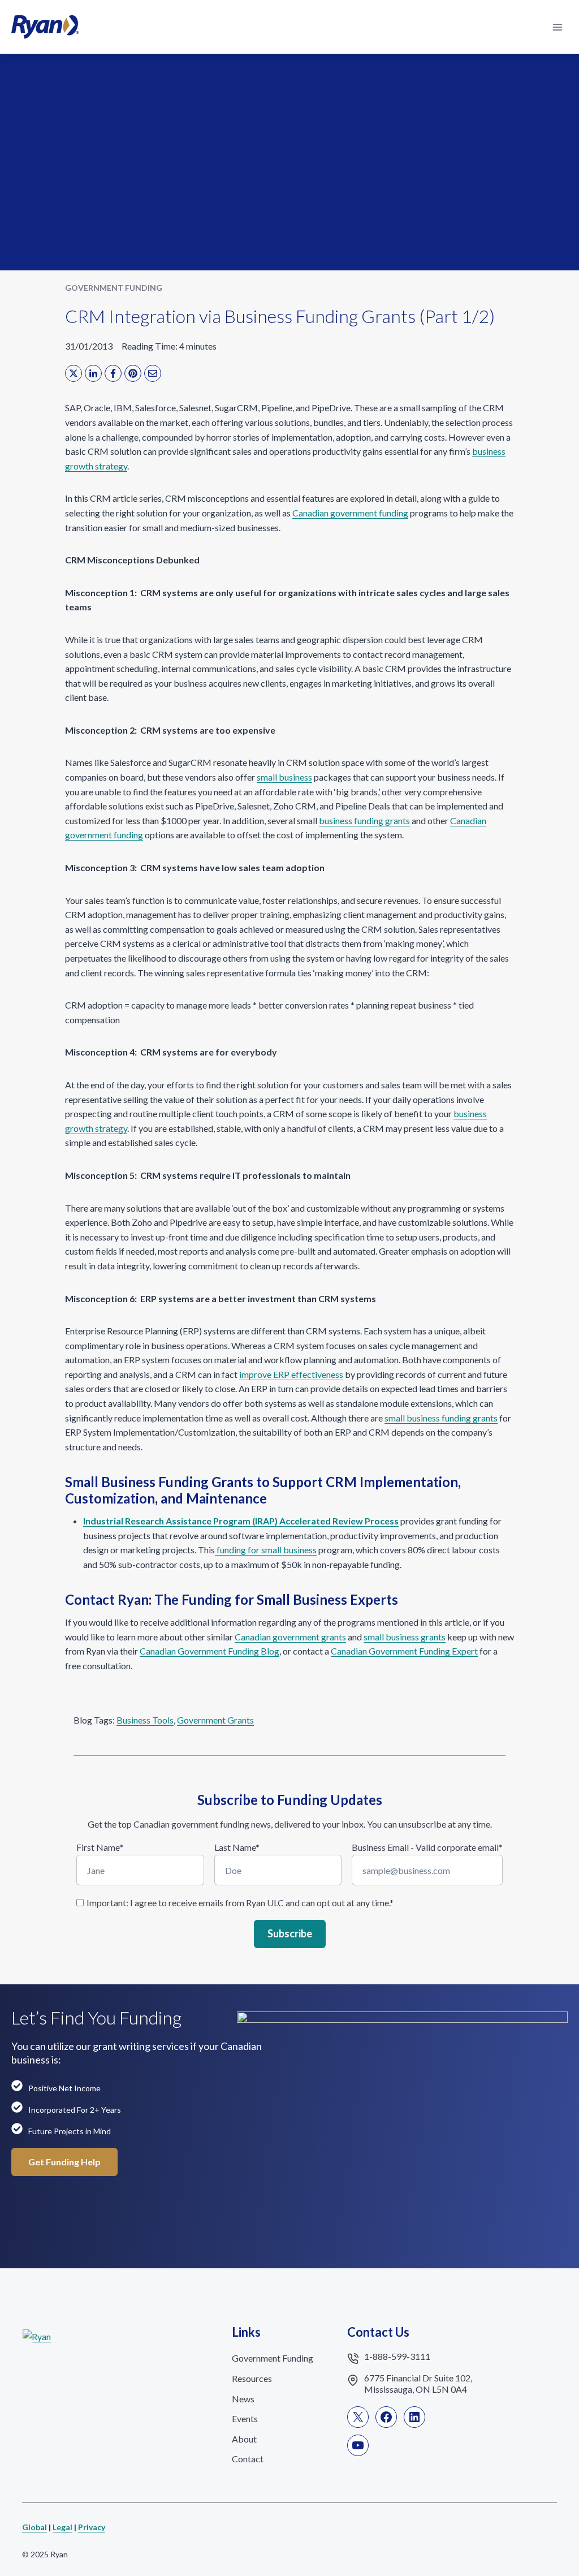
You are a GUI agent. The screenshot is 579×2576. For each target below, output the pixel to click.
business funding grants (364, 820)
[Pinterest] (133, 373)
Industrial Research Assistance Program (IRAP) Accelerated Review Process (241, 1521)
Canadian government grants (290, 1637)
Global (34, 2527)
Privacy (92, 2527)
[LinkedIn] (93, 373)
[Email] (153, 373)
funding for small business (266, 1550)
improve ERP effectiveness (291, 1374)
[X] (74, 373)
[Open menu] (557, 27)
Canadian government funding (350, 513)
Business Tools (145, 1720)
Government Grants (215, 1720)
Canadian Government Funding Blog (209, 1651)
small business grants (405, 1637)
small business (284, 777)
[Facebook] (113, 373)
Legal (62, 2527)
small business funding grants (441, 1418)
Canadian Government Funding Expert (404, 1651)
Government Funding (114, 288)
